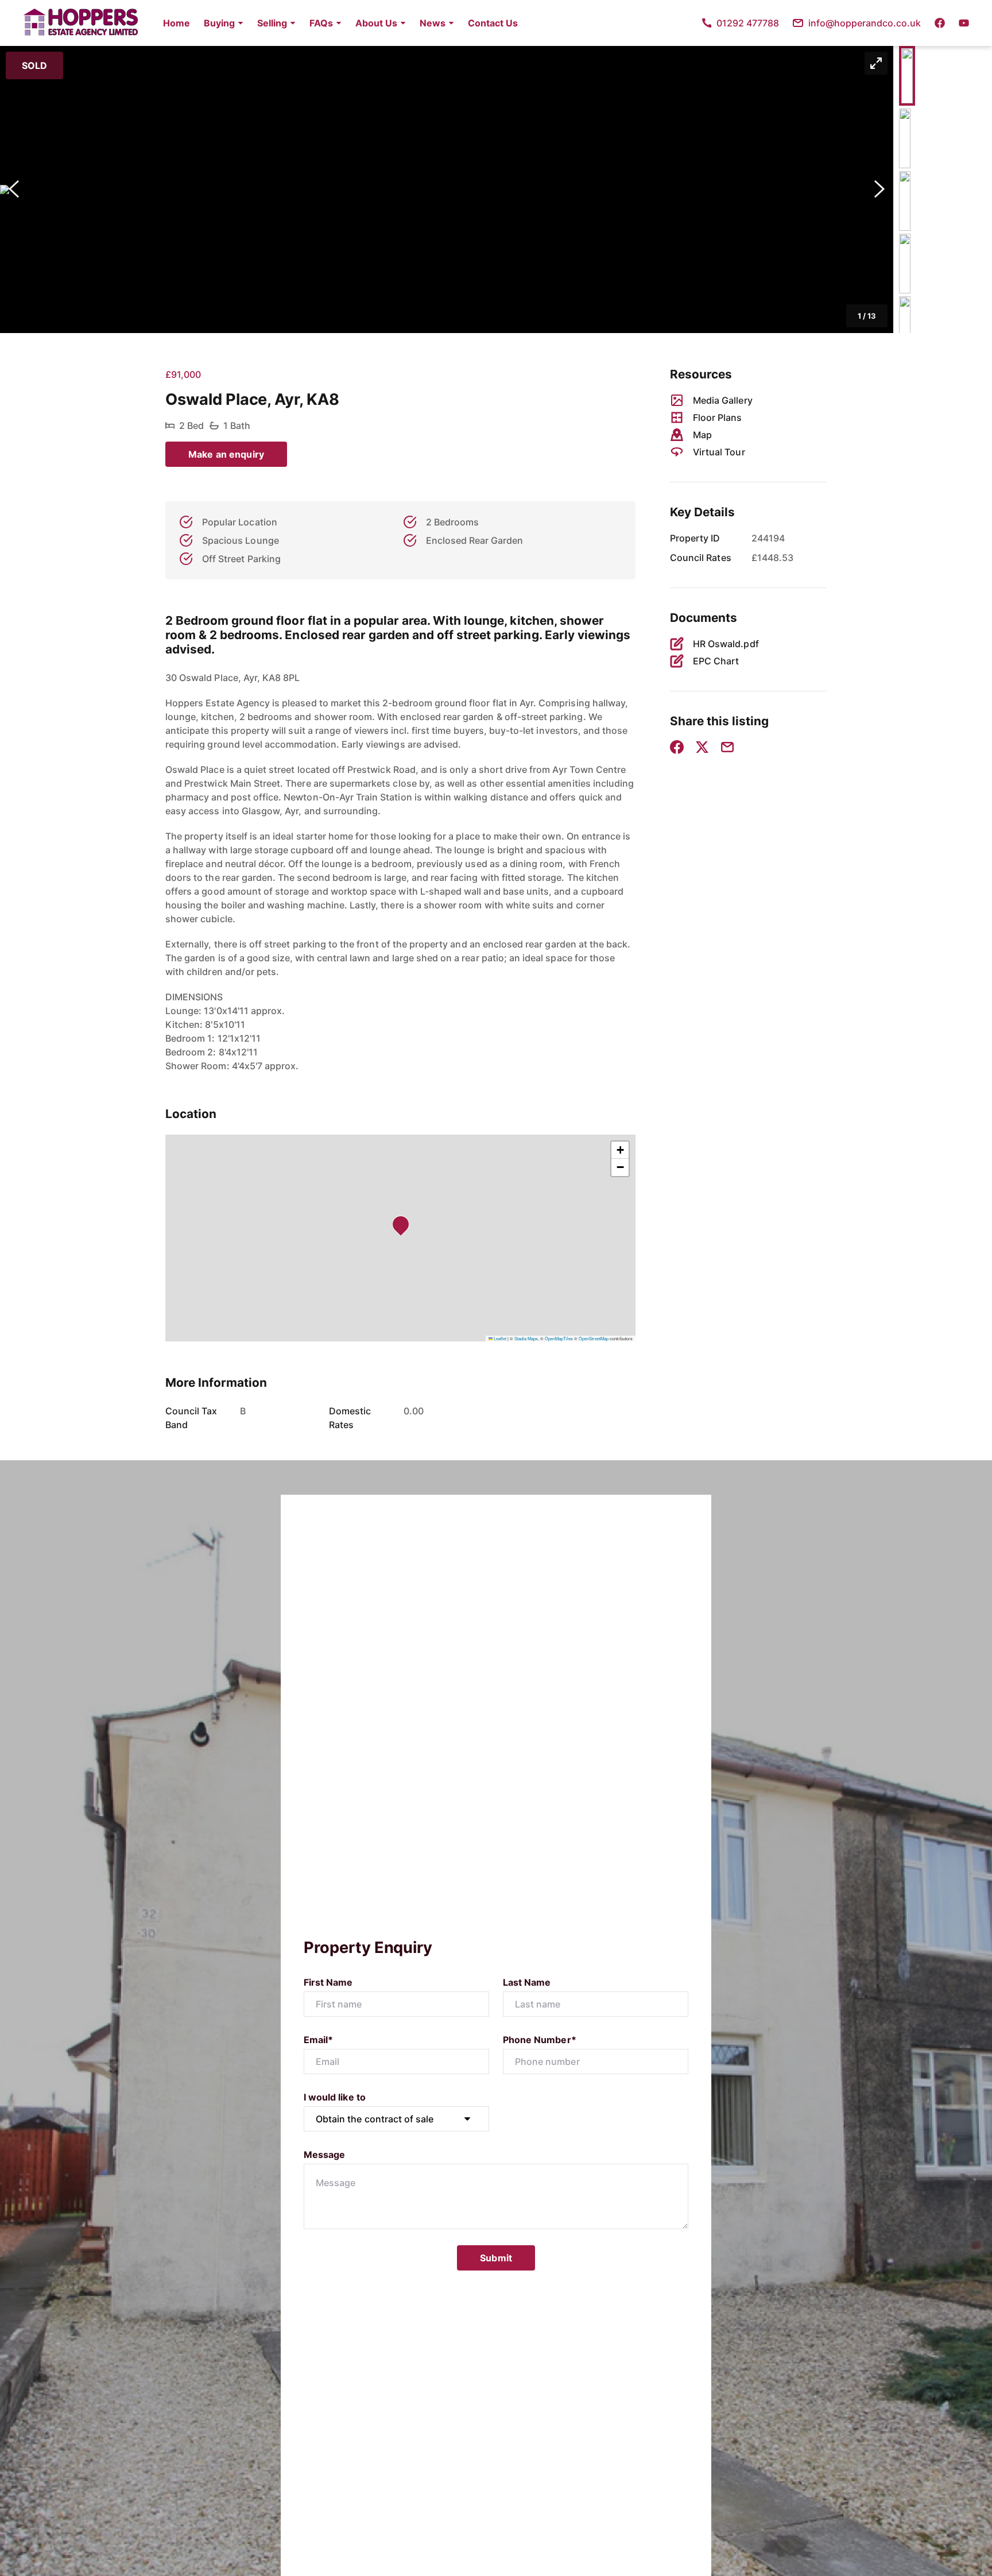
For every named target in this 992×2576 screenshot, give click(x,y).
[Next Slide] (879, 189)
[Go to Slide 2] (905, 138)
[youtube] (964, 23)
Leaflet (499, 1338)
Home (177, 23)
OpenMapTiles (559, 1338)
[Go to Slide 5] (905, 326)
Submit (496, 2258)
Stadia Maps (526, 1338)
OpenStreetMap (594, 1338)
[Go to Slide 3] (905, 201)
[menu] (337, 23)
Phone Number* (540, 2040)
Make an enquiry (226, 454)
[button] (224, 23)
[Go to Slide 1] (907, 76)
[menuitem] (177, 23)
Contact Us (493, 23)
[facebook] (940, 23)
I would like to (335, 2097)
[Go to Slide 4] (905, 264)
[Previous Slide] (14, 189)
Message (324, 2155)
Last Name (527, 1982)
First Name (328, 1982)
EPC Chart (716, 661)
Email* (318, 2040)
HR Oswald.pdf (726, 644)
